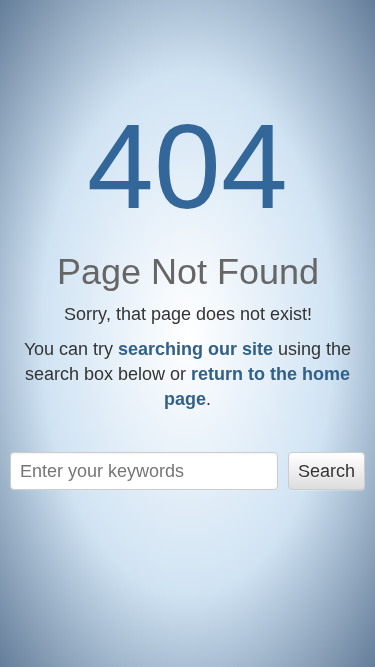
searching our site (195, 349)
